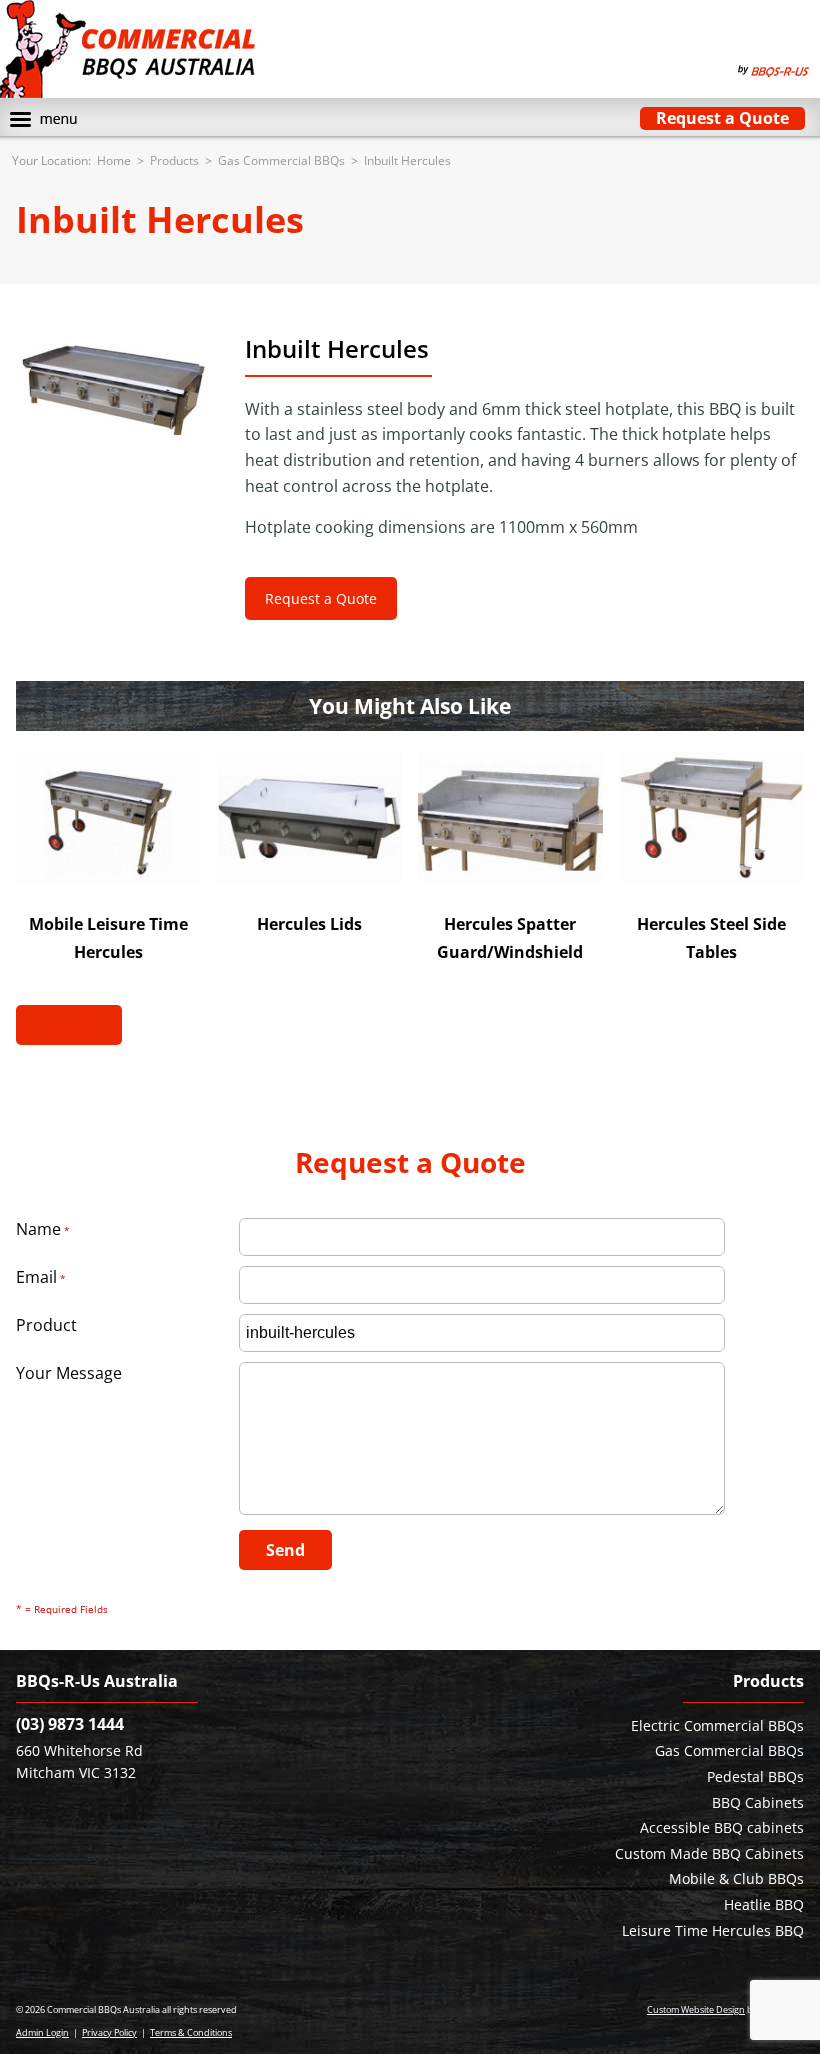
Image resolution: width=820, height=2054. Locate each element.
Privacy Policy (109, 2032)
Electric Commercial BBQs (717, 1725)
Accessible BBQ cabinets (722, 1827)
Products (174, 160)
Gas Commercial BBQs (281, 160)
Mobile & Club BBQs (736, 1878)
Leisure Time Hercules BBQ (713, 1930)
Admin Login (42, 2032)
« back (69, 1025)
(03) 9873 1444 (70, 1724)
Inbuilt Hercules (407, 160)
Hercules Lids (309, 924)
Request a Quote (722, 118)
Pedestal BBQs (755, 1776)
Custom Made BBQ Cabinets (709, 1853)
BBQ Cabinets (758, 1802)
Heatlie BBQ (764, 1904)
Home (114, 160)
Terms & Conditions (191, 2032)
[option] (118, 384)
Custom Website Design (696, 2009)
